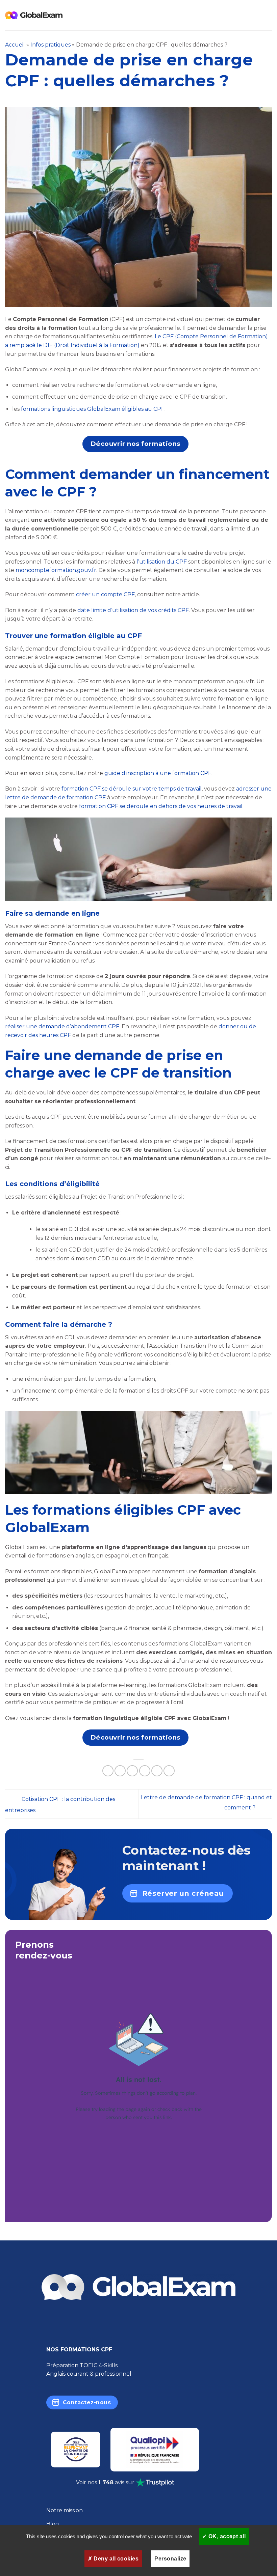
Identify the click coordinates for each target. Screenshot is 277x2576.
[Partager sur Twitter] (132, 1771)
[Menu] (268, 15)
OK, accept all (226, 2536)
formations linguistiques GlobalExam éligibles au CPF (93, 409)
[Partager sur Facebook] (120, 1771)
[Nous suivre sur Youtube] (165, 2326)
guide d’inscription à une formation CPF (158, 773)
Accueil (15, 45)
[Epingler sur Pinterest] (157, 1771)
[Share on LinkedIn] (169, 1771)
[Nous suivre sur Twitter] (112, 2326)
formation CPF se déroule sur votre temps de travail (132, 789)
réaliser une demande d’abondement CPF (62, 1026)
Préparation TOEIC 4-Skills (82, 2365)
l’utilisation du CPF (162, 562)
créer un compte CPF (105, 594)
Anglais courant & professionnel (89, 2374)
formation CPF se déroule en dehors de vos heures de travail (161, 806)
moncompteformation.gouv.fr (56, 570)
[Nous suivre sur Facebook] (59, 2326)
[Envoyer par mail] (145, 1771)
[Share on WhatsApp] (108, 1771)
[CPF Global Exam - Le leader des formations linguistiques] (34, 15)
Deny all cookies (115, 2559)
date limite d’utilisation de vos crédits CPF (133, 610)
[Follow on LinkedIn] (218, 2326)
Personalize (170, 2559)
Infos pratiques (51, 45)
